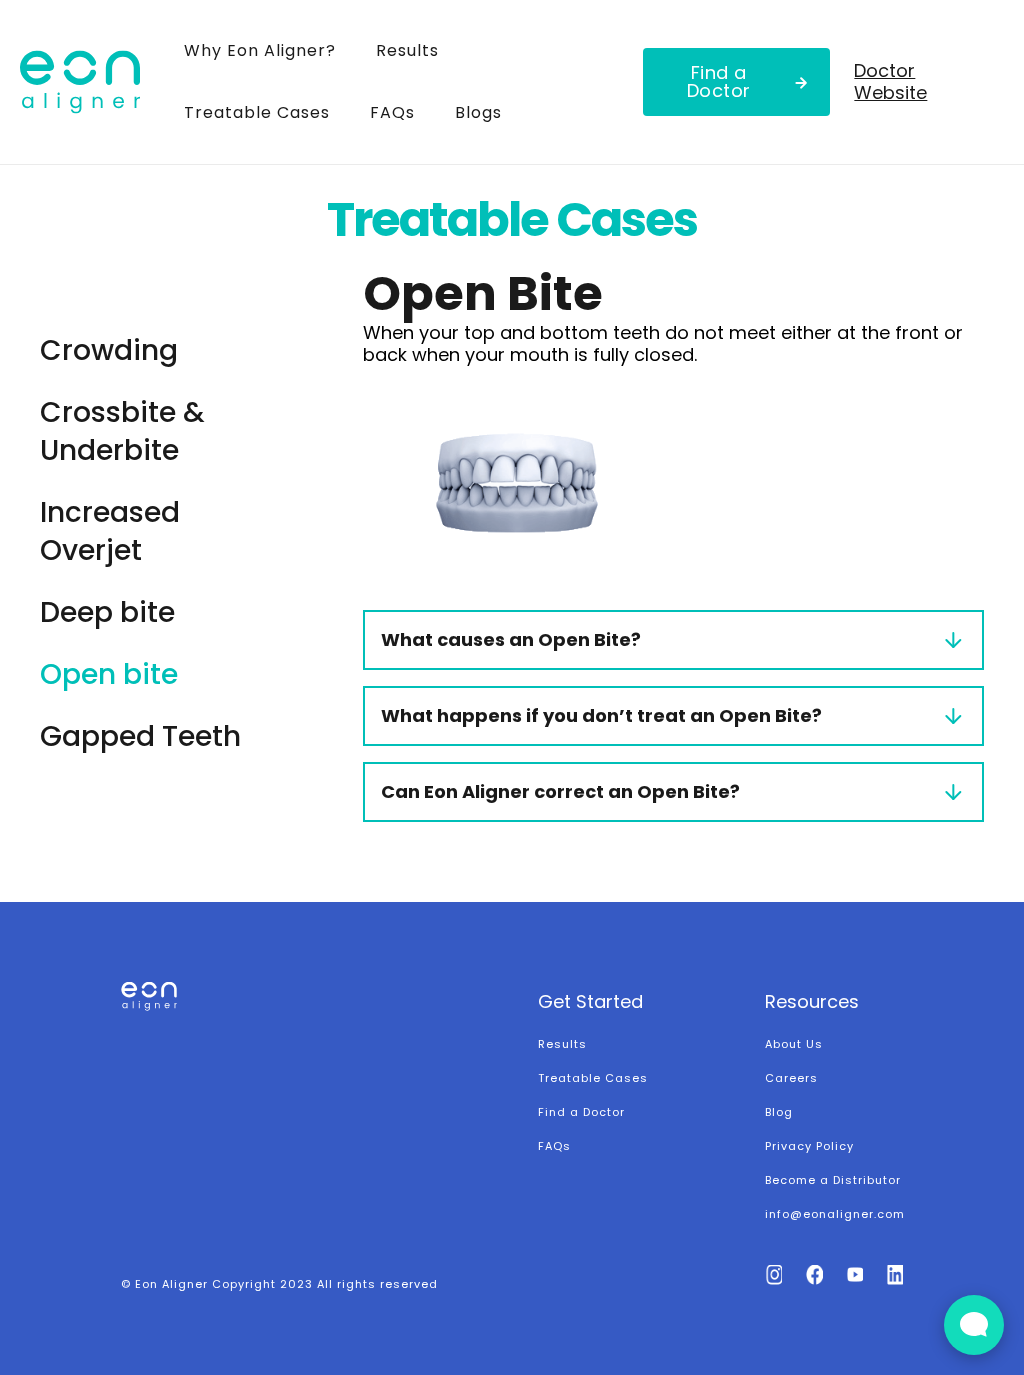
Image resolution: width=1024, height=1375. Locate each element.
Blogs (478, 112)
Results (407, 50)
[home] (92, 82)
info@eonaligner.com (835, 1214)
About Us (794, 1044)
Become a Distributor (833, 1180)
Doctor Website (890, 81)
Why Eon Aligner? (260, 50)
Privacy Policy (809, 1146)
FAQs (392, 112)
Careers (791, 1078)
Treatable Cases (257, 112)
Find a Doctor (719, 81)
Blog (779, 1112)
